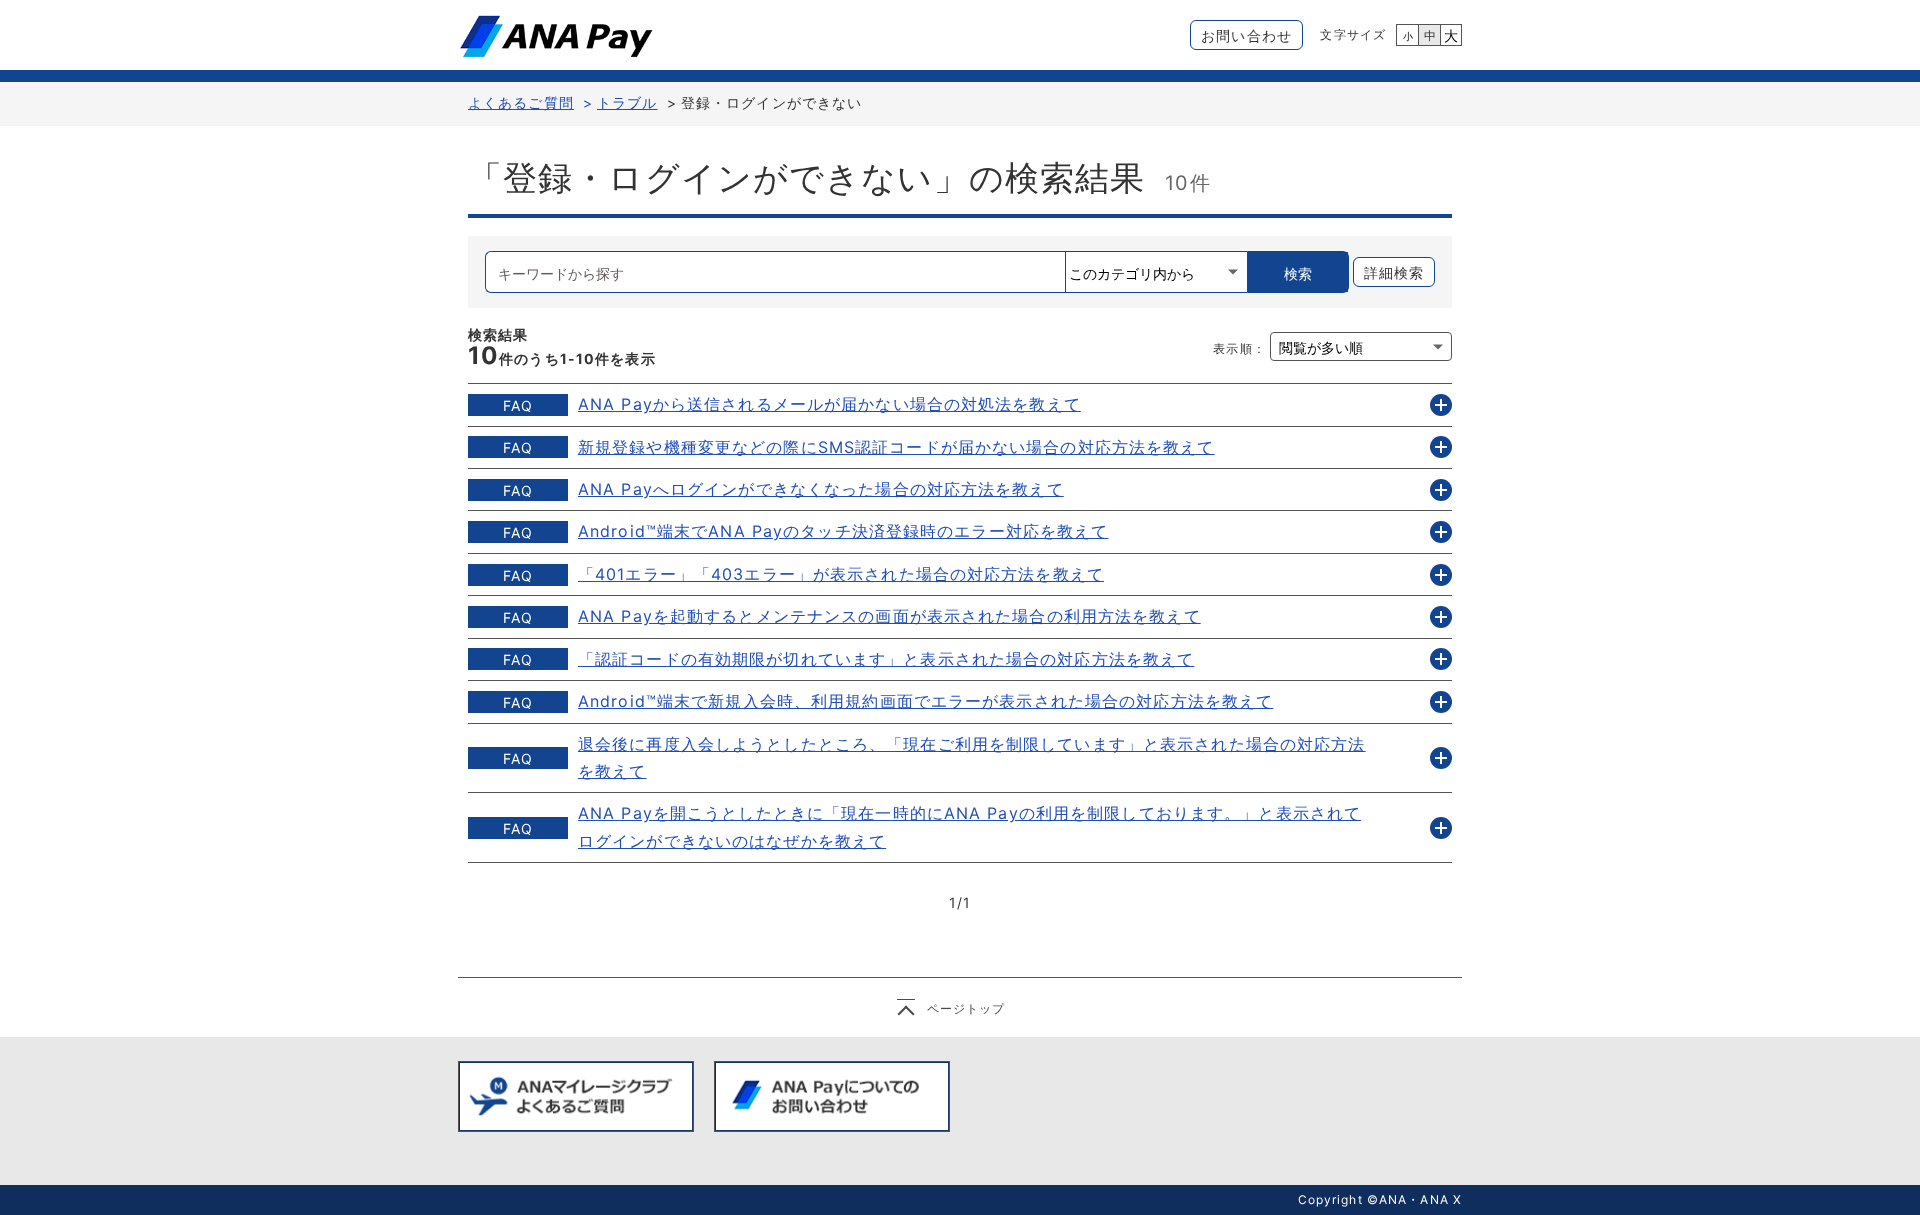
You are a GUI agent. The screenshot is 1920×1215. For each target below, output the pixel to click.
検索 (1298, 273)
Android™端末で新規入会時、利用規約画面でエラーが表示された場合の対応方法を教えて (925, 701)
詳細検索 (1394, 272)
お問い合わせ (1246, 35)
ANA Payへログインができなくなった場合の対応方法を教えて (821, 489)
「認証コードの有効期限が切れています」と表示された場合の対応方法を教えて (886, 659)
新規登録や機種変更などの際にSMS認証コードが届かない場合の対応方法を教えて (896, 447)
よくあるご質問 (521, 102)
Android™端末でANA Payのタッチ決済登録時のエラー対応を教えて (843, 531)
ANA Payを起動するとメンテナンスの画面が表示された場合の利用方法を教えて (889, 616)
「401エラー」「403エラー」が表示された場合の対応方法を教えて (841, 574)
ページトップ (966, 1008)
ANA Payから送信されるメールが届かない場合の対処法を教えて (829, 404)
